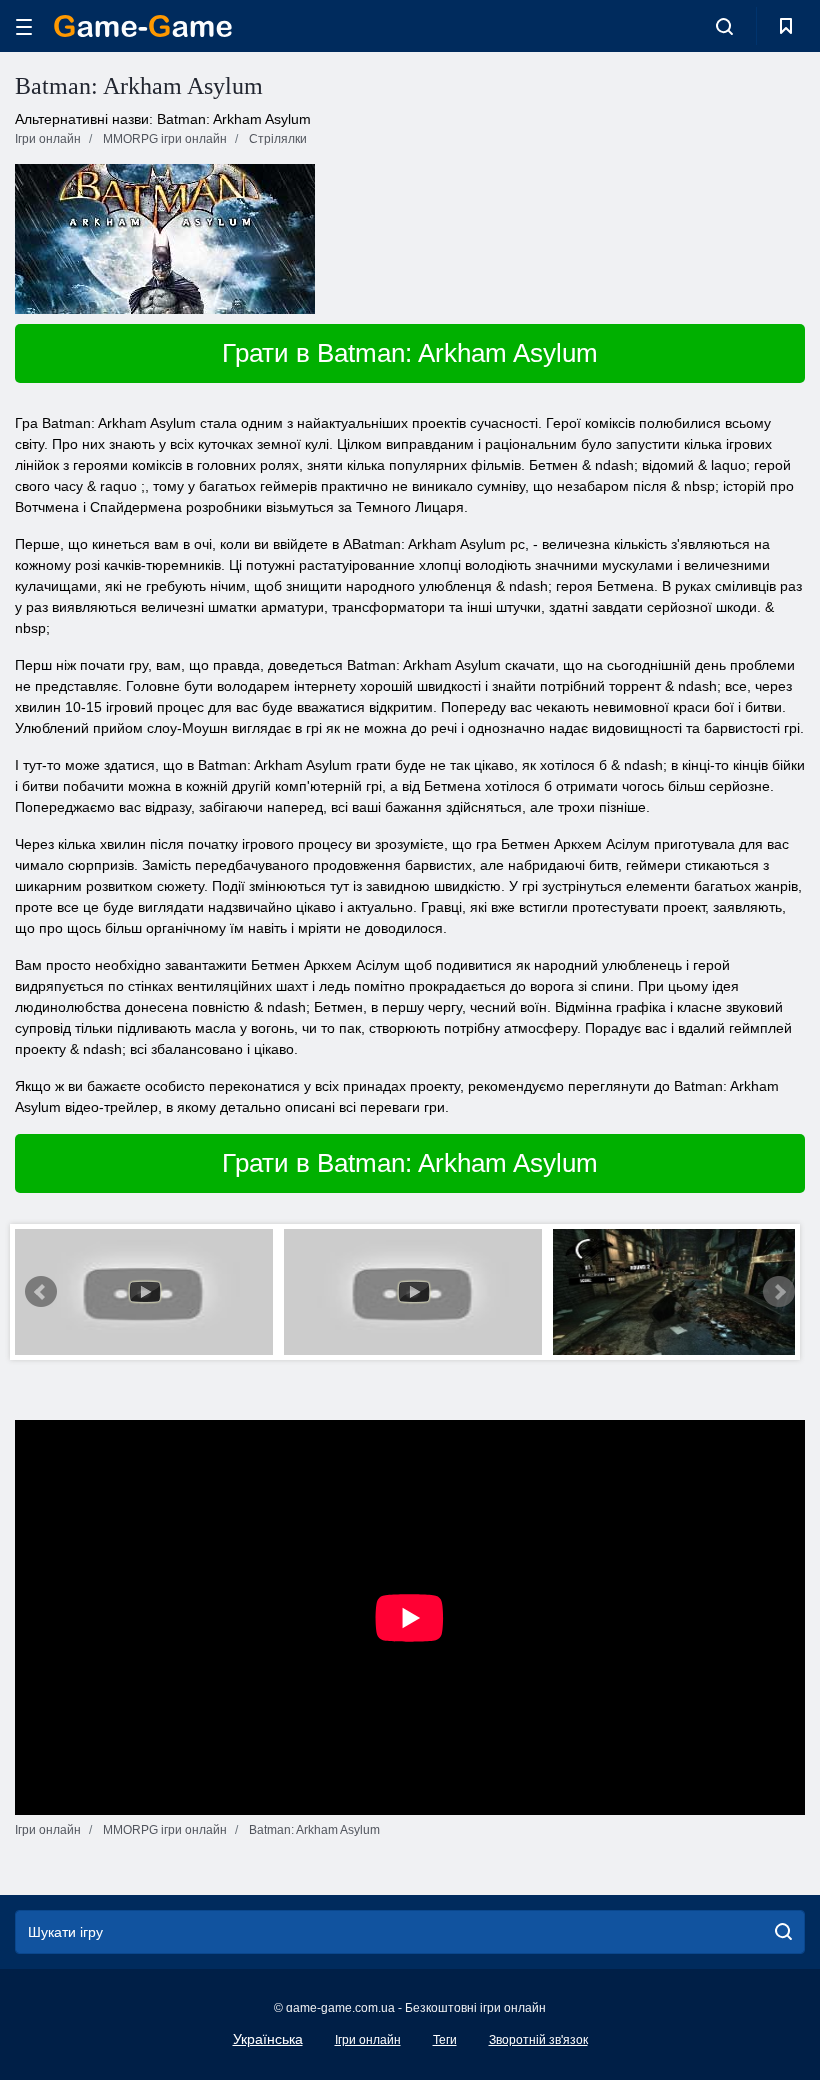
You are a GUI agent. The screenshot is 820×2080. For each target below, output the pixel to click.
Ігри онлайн (368, 2040)
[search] (783, 1932)
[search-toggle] (724, 26)
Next (779, 1292)
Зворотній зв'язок (538, 2040)
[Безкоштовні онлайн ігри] (143, 26)
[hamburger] (24, 26)
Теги (445, 2040)
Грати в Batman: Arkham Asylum (410, 353)
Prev (41, 1292)
